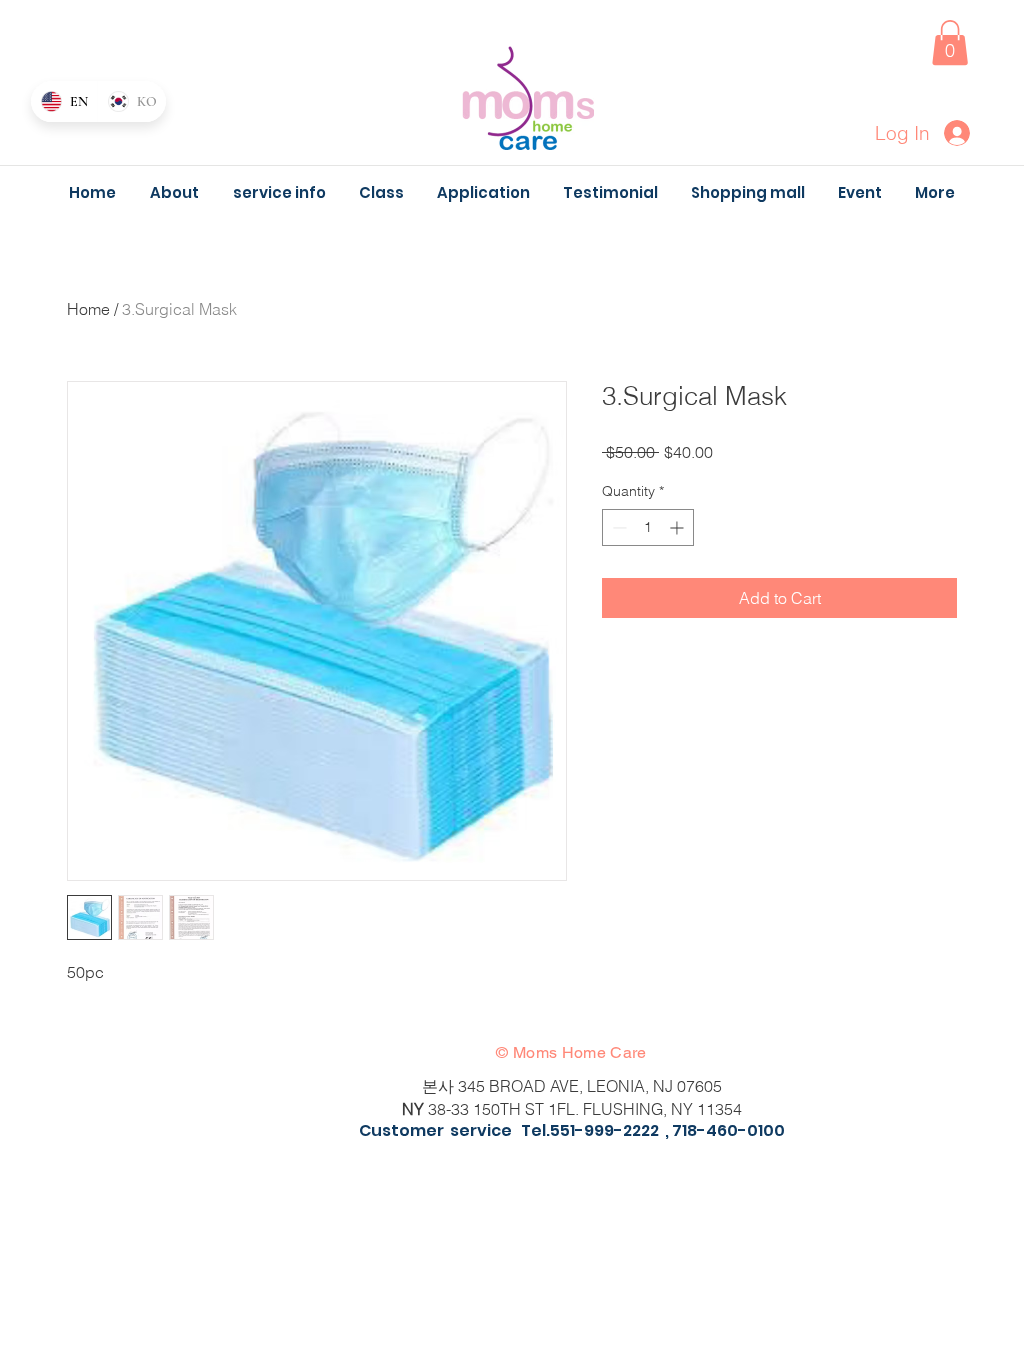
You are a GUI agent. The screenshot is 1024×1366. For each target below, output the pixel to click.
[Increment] (678, 527)
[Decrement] (617, 527)
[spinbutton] (648, 527)
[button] (950, 42)
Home (88, 309)
